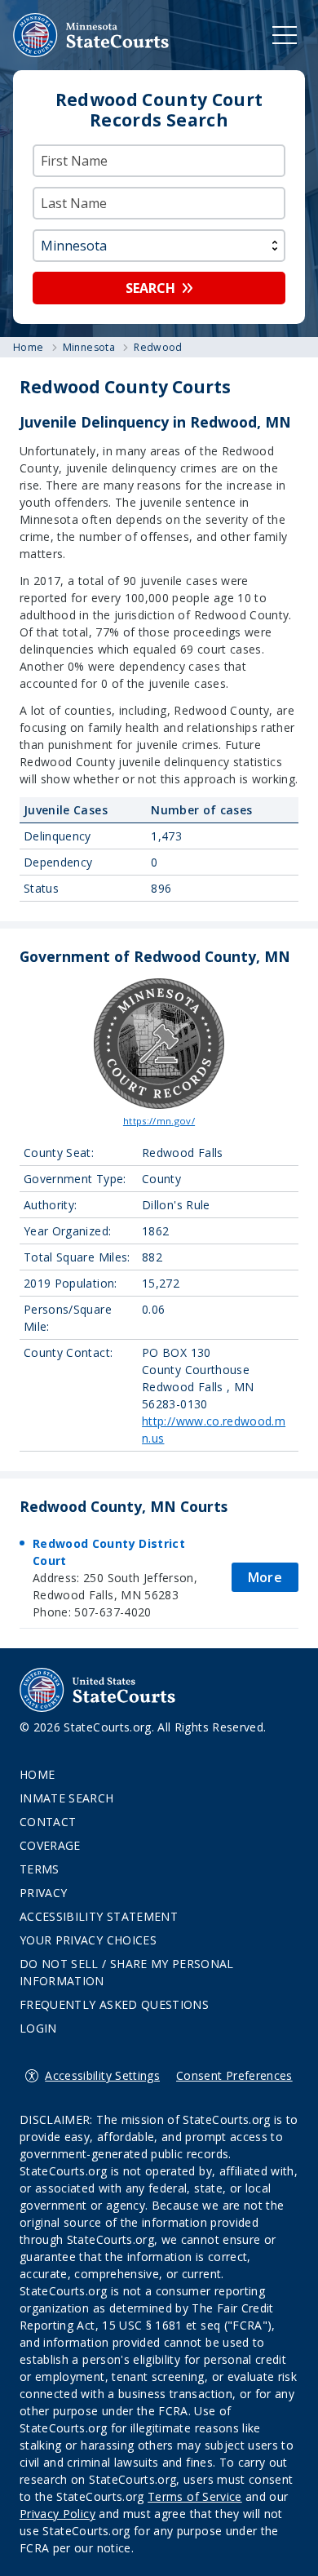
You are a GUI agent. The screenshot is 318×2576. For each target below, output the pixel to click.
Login (38, 2028)
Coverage (50, 1845)
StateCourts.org (91, 35)
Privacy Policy (57, 2514)
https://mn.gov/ (159, 1121)
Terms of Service (195, 2496)
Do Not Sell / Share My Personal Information (127, 1972)
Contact (48, 1822)
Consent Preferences (234, 2075)
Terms (40, 1869)
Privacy (43, 1893)
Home (37, 1774)
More (265, 1577)
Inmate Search (67, 1798)
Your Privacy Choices (88, 1940)
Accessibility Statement (99, 1916)
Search (150, 288)
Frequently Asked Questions (114, 2004)
